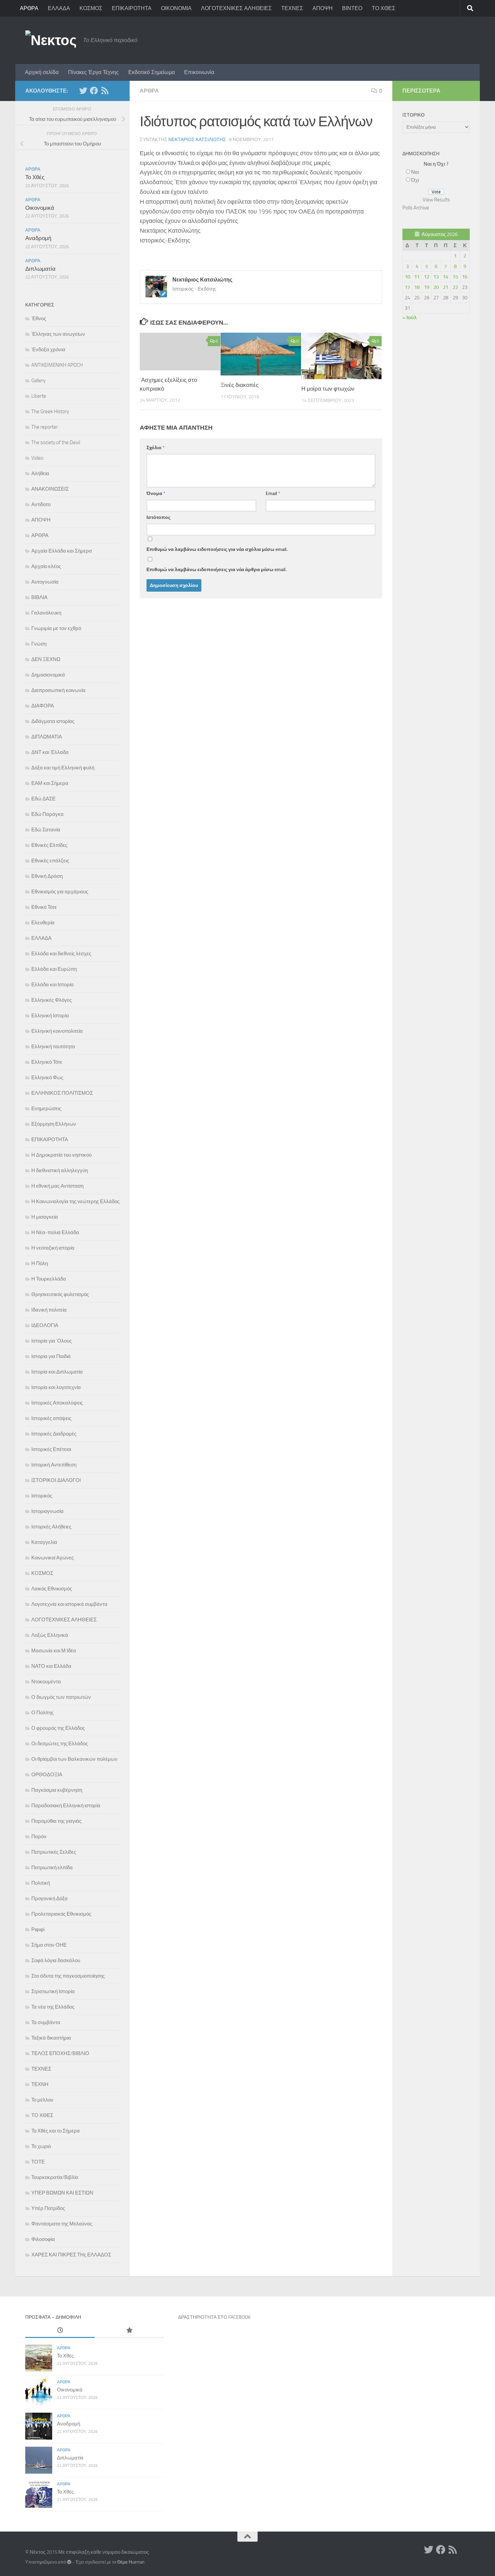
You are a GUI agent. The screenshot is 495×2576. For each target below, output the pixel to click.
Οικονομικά (40, 208)
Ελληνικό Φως (47, 1078)
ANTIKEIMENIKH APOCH (57, 365)
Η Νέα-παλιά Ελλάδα (55, 1232)
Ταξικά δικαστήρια (51, 2038)
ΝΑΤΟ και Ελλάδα (51, 1666)
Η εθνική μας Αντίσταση (57, 1186)
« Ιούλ (409, 318)
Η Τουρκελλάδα (49, 1279)
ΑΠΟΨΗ (323, 8)
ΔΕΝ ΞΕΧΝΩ (46, 659)
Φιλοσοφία (43, 2239)
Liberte (39, 396)
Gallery (38, 381)
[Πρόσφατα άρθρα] (60, 2331)
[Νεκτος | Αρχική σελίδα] (51, 40)
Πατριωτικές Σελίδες (54, 1852)
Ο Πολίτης (42, 1713)
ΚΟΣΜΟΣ (91, 8)
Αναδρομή (38, 238)
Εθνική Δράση (47, 876)
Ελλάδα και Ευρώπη (54, 969)
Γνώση (39, 644)
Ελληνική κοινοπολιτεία (57, 1031)
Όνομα (156, 493)
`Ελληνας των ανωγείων (58, 334)
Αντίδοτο (41, 504)
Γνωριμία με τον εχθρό (56, 628)
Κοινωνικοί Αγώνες (53, 1558)
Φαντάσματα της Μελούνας (62, 2224)
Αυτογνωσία (45, 582)
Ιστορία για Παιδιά (51, 1356)
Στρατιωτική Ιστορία (53, 1991)
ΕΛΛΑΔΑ (59, 8)
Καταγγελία (44, 1542)
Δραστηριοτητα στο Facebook (214, 2317)
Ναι (415, 172)
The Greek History (50, 411)
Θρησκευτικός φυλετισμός (60, 1294)
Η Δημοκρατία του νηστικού (61, 1155)
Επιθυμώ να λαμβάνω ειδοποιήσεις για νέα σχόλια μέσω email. (217, 549)
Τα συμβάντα (46, 2022)
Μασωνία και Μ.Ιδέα (54, 1651)
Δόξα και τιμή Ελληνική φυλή (63, 768)
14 (445, 277)
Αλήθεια (40, 473)
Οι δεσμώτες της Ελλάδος (60, 1744)
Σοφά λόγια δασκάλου (56, 1960)
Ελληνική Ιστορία (50, 1016)
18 (417, 287)
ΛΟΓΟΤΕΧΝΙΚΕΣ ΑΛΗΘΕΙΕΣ (236, 8)
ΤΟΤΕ (38, 2162)
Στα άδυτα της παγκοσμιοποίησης (68, 1976)
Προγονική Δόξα (49, 1898)
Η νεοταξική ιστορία (53, 1248)
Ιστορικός (42, 1496)
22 (455, 287)
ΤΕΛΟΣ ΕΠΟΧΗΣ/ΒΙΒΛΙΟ (60, 2053)
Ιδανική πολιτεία (49, 1310)
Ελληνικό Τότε (47, 1062)
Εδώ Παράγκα (47, 814)
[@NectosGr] (83, 91)
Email (273, 493)
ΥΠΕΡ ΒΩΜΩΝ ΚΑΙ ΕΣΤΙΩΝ (62, 2193)
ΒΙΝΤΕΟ (352, 8)
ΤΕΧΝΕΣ (292, 8)
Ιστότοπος (158, 517)
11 (417, 277)
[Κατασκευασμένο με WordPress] (69, 2562)
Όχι (415, 180)
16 (465, 277)
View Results (436, 200)
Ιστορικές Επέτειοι (51, 1449)
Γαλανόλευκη (46, 613)
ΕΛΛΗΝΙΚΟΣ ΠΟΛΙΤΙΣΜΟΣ (62, 1093)
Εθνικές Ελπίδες (49, 845)
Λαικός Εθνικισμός (52, 1589)
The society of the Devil (56, 442)
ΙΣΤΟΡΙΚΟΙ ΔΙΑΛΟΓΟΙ (56, 1480)
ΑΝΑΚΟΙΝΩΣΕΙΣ (50, 489)
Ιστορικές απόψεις (51, 1418)
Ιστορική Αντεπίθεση (54, 1465)
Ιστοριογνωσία (47, 1511)
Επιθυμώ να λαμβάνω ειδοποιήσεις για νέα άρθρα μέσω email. (217, 570)
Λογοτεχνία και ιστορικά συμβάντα (69, 1604)
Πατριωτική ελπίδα (52, 1868)
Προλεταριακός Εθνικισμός (61, 1914)
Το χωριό (41, 2146)
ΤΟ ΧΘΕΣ (384, 8)
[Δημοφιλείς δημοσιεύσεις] (129, 2331)
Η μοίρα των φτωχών (328, 389)
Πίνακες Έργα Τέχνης (93, 72)
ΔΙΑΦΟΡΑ (43, 706)
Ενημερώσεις (46, 1109)
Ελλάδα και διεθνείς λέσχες (61, 954)
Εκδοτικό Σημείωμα (152, 72)
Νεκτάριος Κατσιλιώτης (197, 140)
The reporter (45, 427)
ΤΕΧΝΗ (40, 2084)
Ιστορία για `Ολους (52, 1341)
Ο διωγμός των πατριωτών (61, 1697)
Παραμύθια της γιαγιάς (56, 1821)
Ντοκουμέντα (46, 1682)
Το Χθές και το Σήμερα (56, 2131)
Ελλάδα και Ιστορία (53, 985)
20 (436, 287)
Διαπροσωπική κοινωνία (58, 690)
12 (427, 277)
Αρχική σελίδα (42, 72)
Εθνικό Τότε (44, 907)
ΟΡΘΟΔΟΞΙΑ (47, 1775)
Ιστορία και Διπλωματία (57, 1372)
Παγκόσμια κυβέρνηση (57, 1790)
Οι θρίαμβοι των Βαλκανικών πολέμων (74, 1759)
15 (455, 277)
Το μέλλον (42, 2100)
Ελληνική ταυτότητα (53, 1047)
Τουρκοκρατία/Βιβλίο (55, 2177)
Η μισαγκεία (45, 1217)
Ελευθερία (43, 923)
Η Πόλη (40, 1263)
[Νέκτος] (94, 91)
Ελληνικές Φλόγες (52, 1000)
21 (445, 287)
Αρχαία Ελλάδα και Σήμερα (62, 551)
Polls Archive (416, 208)
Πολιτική (41, 1883)
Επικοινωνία (199, 72)
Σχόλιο (156, 448)
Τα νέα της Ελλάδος (53, 2007)
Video (37, 458)
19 (427, 287)
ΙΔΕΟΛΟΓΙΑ (45, 1325)
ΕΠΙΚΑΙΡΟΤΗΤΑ (132, 8)
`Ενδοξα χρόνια (48, 350)
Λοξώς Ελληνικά (50, 1635)
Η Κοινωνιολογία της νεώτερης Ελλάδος (75, 1201)
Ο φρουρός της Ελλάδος (58, 1728)
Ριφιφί (38, 1929)
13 (436, 277)
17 (407, 287)
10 (407, 277)
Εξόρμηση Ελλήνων (54, 1124)
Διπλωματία (40, 269)
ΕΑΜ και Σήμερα (50, 783)
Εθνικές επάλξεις (50, 861)
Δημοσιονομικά (48, 675)
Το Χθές (35, 177)
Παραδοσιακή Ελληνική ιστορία (66, 1806)
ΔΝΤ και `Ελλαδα (50, 752)
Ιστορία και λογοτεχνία (56, 1387)
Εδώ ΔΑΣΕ (43, 799)
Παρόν (39, 1837)
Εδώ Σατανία (46, 830)
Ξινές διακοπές (240, 385)
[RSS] (105, 91)
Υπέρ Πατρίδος (48, 2208)
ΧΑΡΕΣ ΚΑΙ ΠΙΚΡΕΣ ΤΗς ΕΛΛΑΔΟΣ (71, 2255)
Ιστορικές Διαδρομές (54, 1434)
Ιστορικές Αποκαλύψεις (57, 1403)
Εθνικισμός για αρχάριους (60, 892)
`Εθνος (39, 319)
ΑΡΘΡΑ (29, 8)
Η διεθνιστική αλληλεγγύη (60, 1170)
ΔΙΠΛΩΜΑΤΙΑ (47, 737)
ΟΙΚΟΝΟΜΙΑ (176, 8)
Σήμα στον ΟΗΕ (49, 1945)
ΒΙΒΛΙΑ (39, 597)
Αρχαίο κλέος (46, 566)
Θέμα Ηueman (131, 2562)
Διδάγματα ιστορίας (53, 721)
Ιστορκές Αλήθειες (51, 1527)
